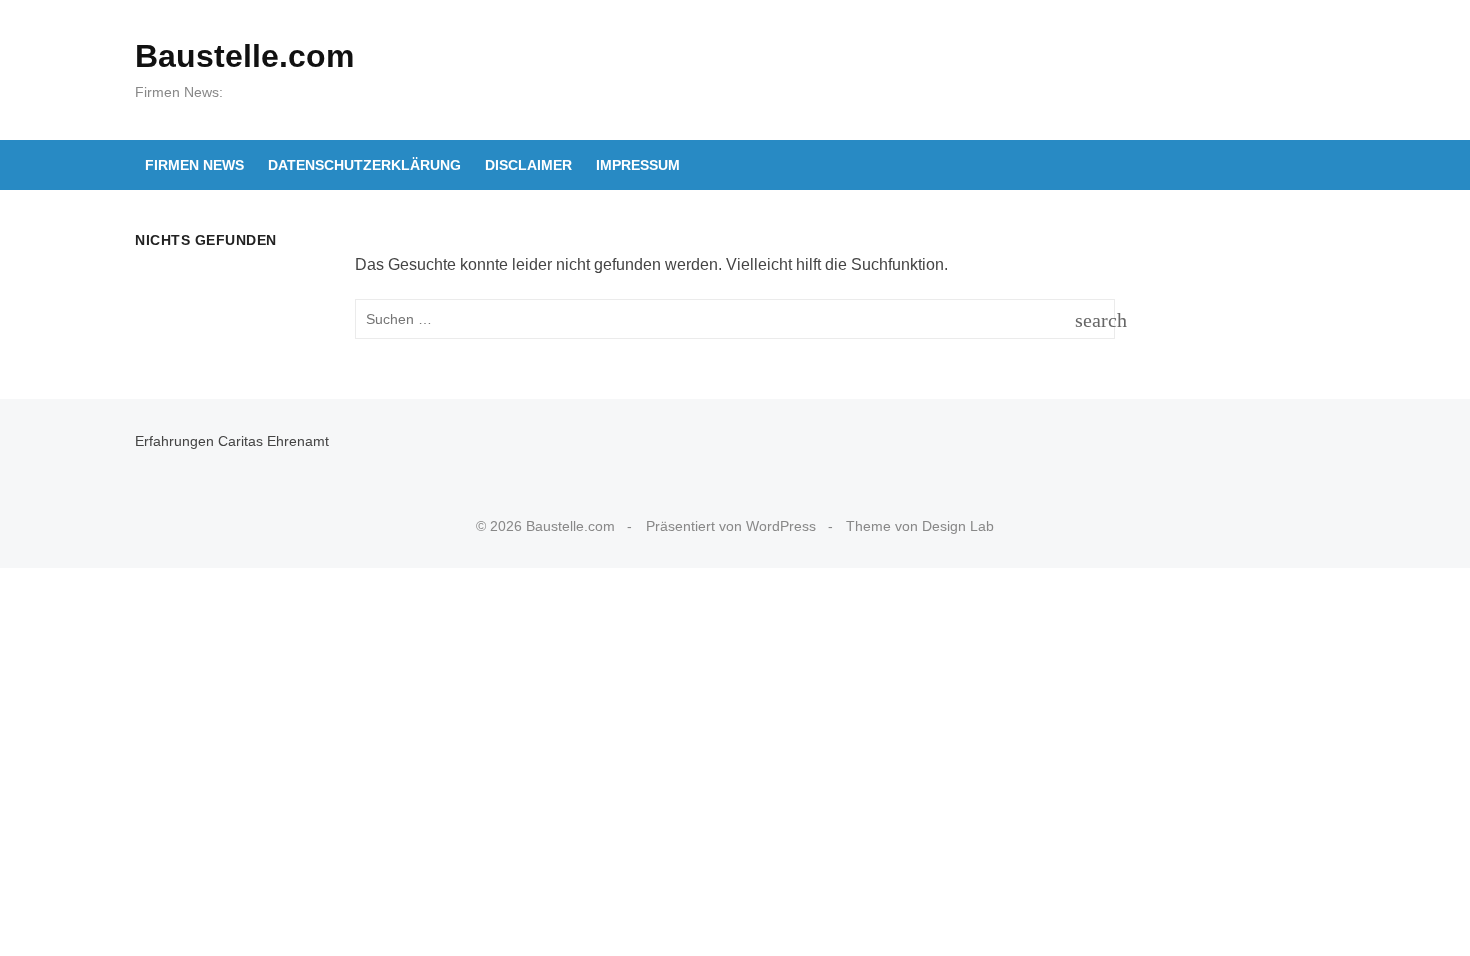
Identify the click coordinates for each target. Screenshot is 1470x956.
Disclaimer (528, 165)
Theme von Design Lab (920, 526)
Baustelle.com (244, 56)
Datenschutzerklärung (364, 165)
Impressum (638, 165)
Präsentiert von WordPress (731, 526)
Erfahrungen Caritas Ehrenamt (232, 441)
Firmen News (194, 165)
